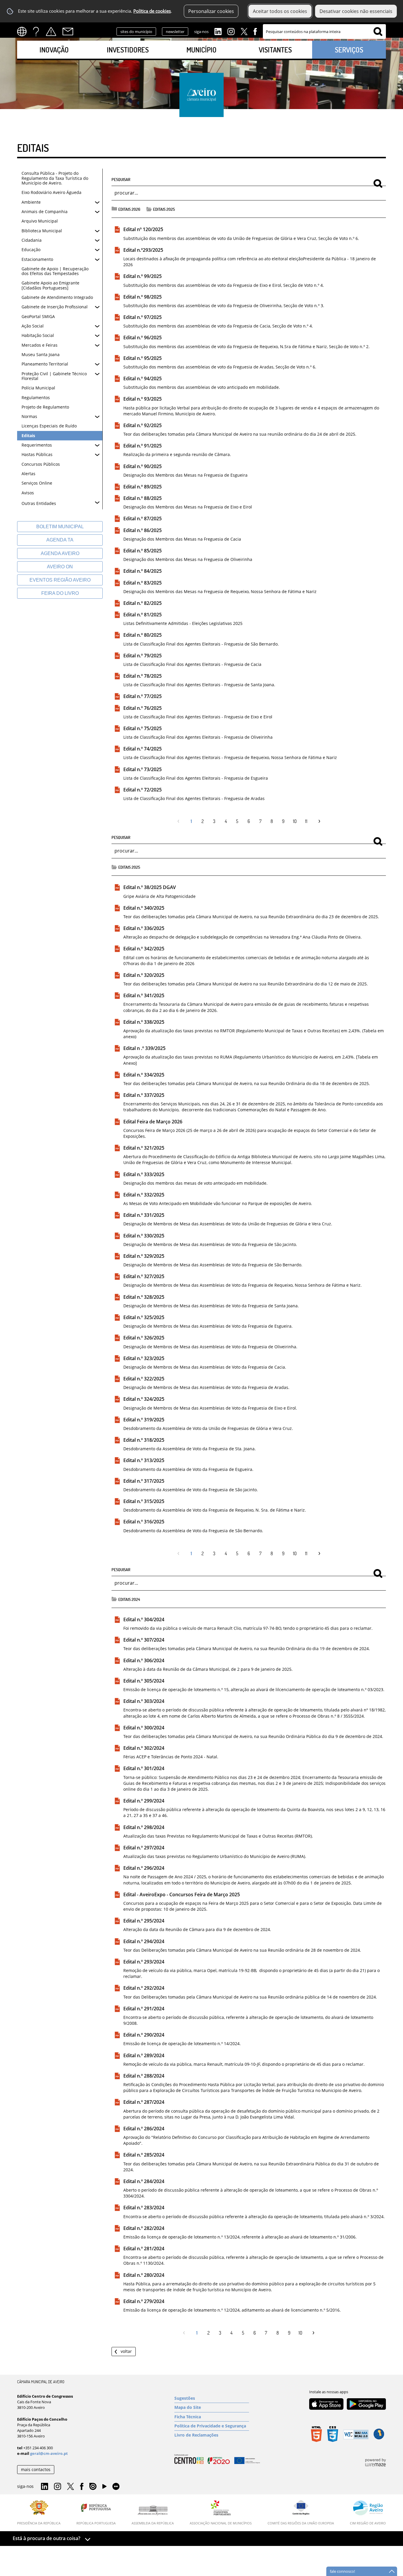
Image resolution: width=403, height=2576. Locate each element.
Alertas (51, 32)
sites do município (136, 32)
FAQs (36, 32)
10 (295, 821)
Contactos (68, 32)
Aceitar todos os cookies (280, 11)
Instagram (231, 31)
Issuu (93, 2487)
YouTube (104, 2488)
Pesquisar (121, 179)
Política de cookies (152, 11)
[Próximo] (318, 821)
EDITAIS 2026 (129, 209)
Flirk (116, 2487)
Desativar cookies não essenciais (356, 11)
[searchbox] (324, 32)
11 (306, 821)
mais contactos (36, 2469)
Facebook (255, 31)
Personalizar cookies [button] (211, 11)
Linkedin (218, 31)
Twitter (244, 31)
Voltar (126, 2351)
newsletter (175, 32)
